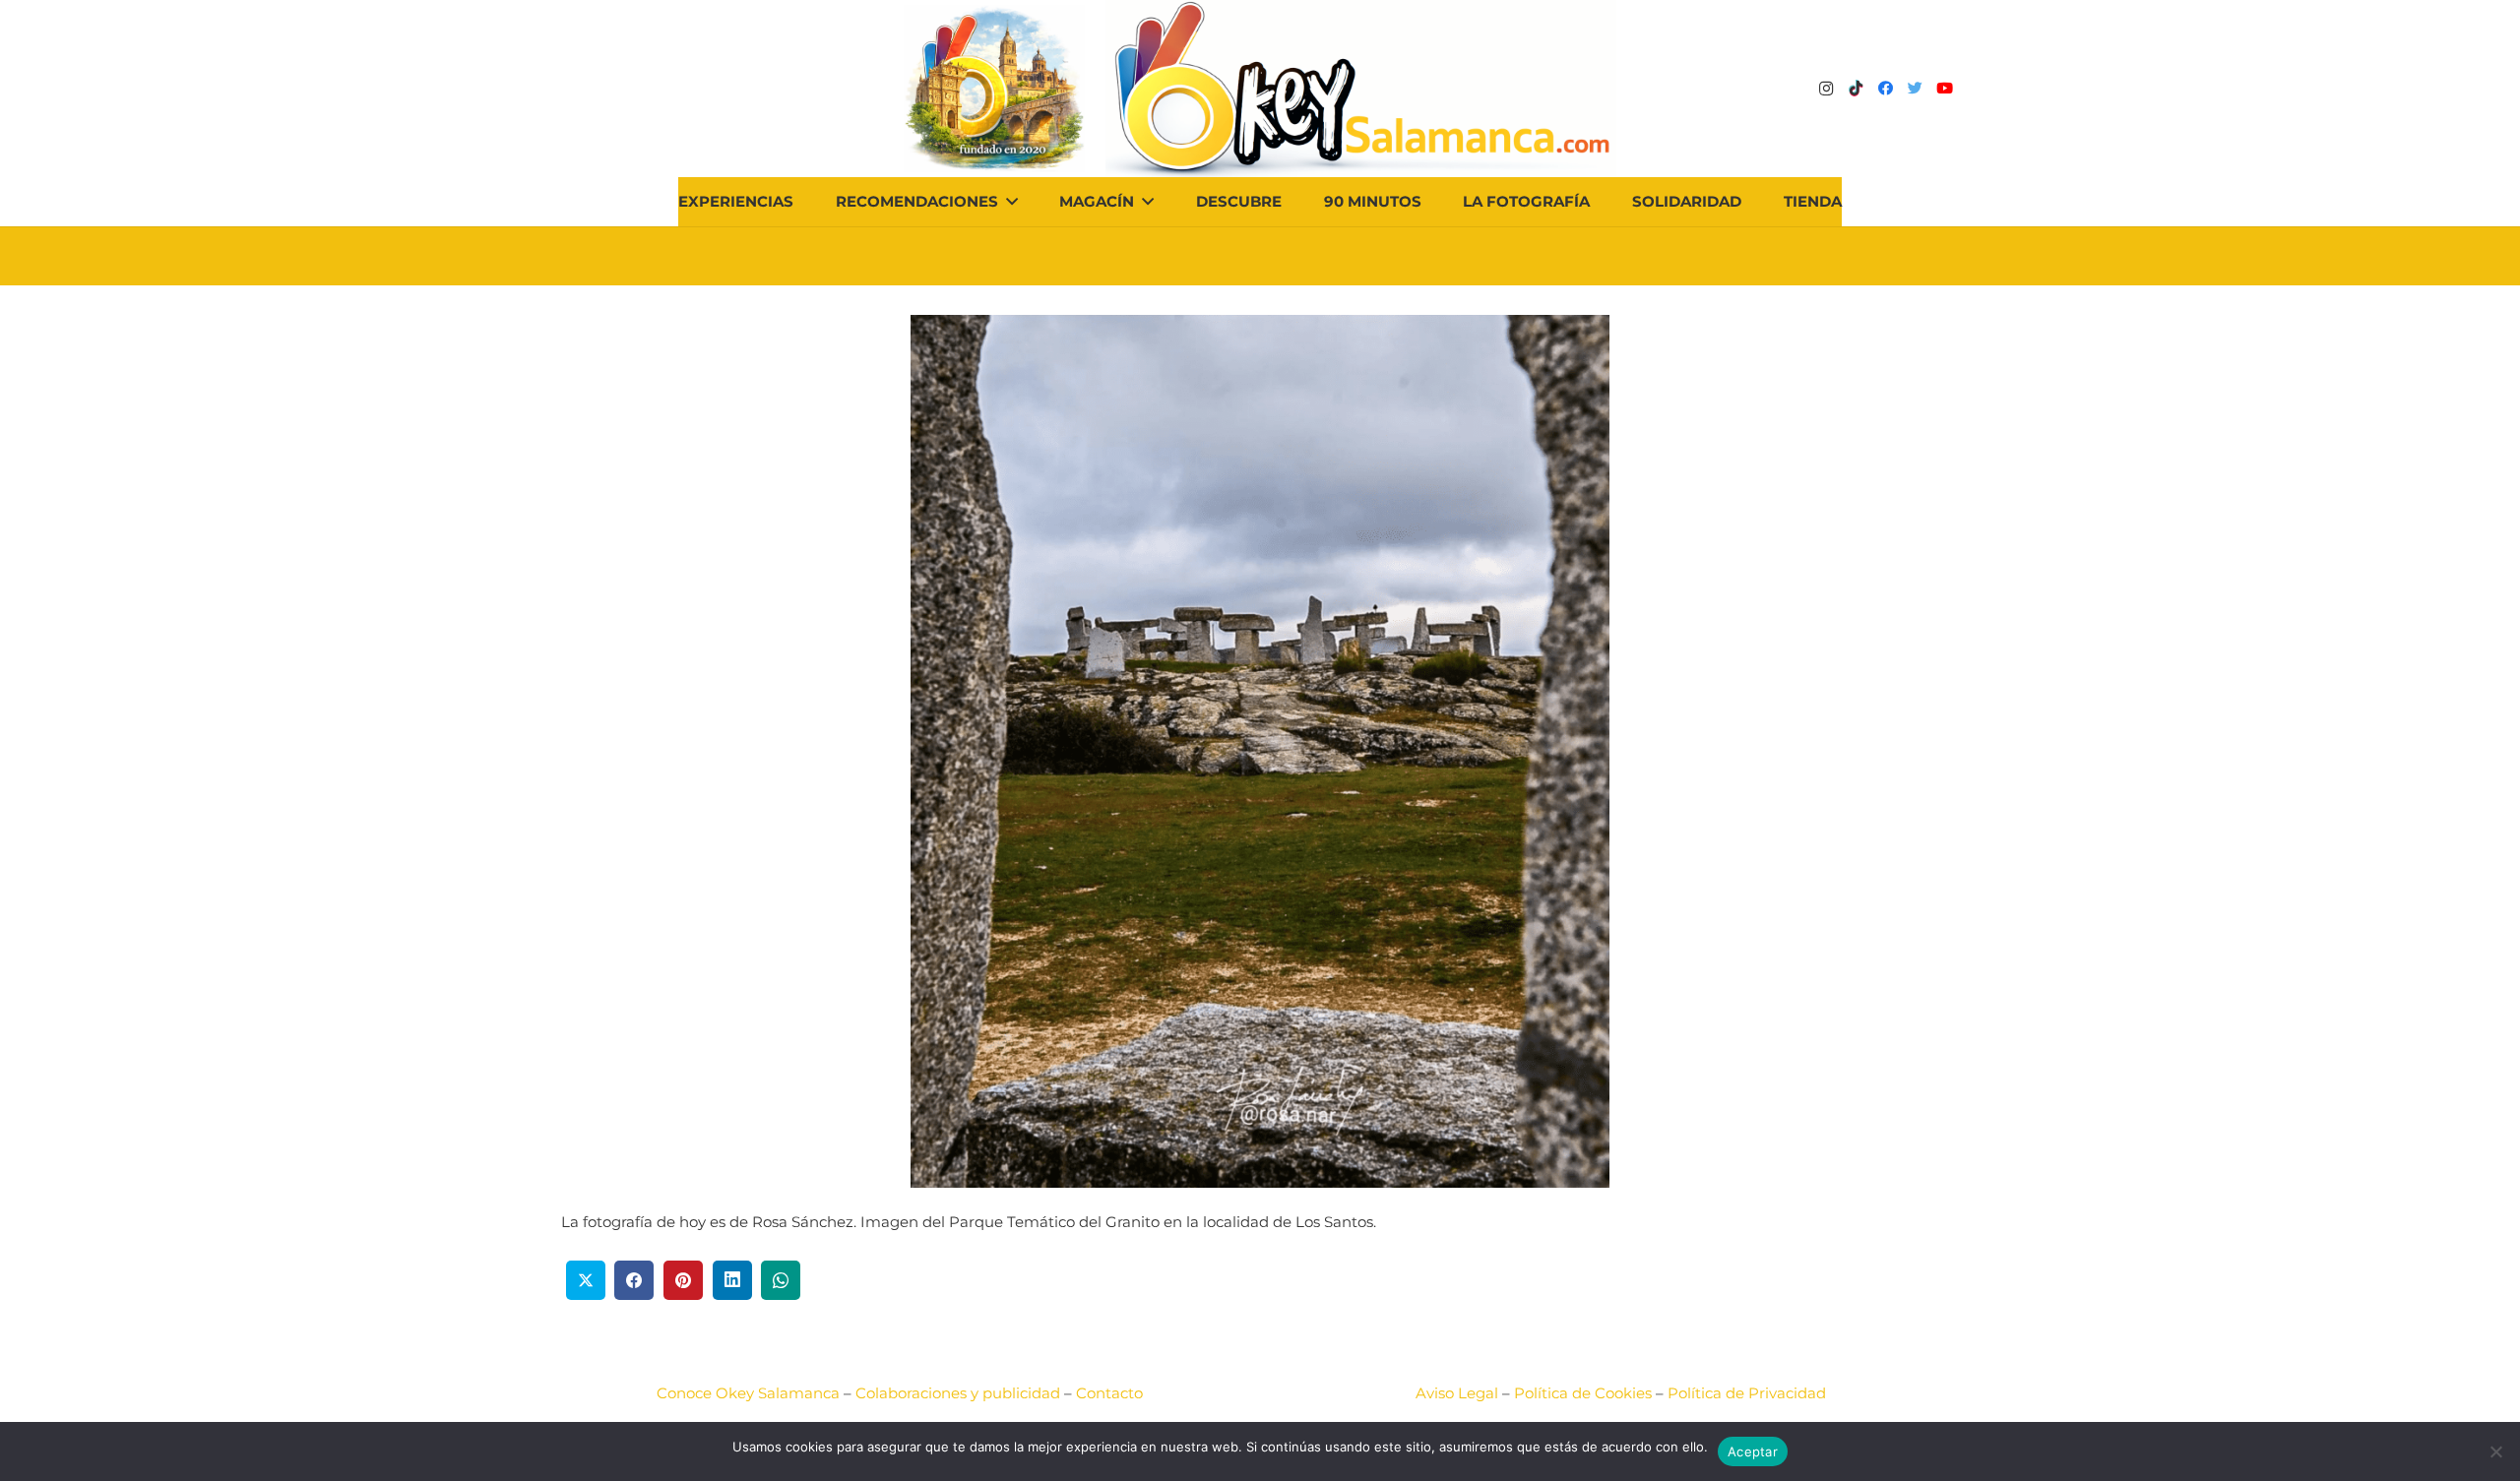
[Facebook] (1885, 89)
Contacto (1109, 1393)
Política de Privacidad (1747, 1393)
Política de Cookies (1583, 1393)
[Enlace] (1361, 89)
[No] (2495, 1451)
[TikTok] (1856, 89)
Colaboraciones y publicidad (958, 1393)
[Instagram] (1826, 89)
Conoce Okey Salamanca (748, 1393)
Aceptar (1753, 1451)
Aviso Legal (1457, 1393)
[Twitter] (1915, 89)
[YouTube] (1944, 89)
